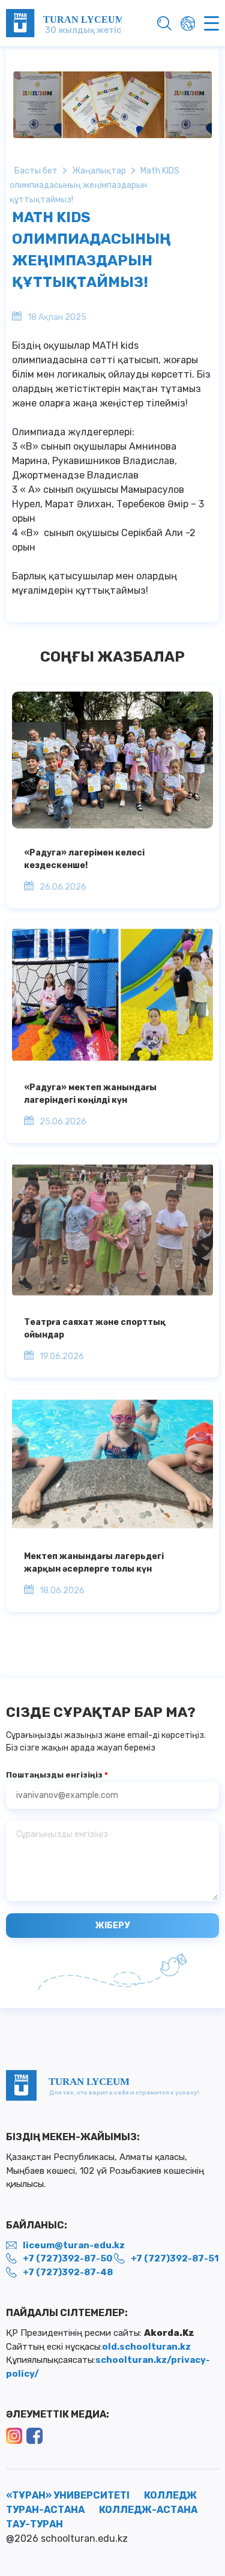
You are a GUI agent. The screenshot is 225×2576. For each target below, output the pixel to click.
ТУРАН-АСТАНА (45, 2510)
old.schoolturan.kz (146, 2347)
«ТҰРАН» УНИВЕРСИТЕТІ (68, 2495)
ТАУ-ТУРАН (34, 2524)
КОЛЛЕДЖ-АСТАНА (148, 2510)
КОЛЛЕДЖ (170, 2495)
